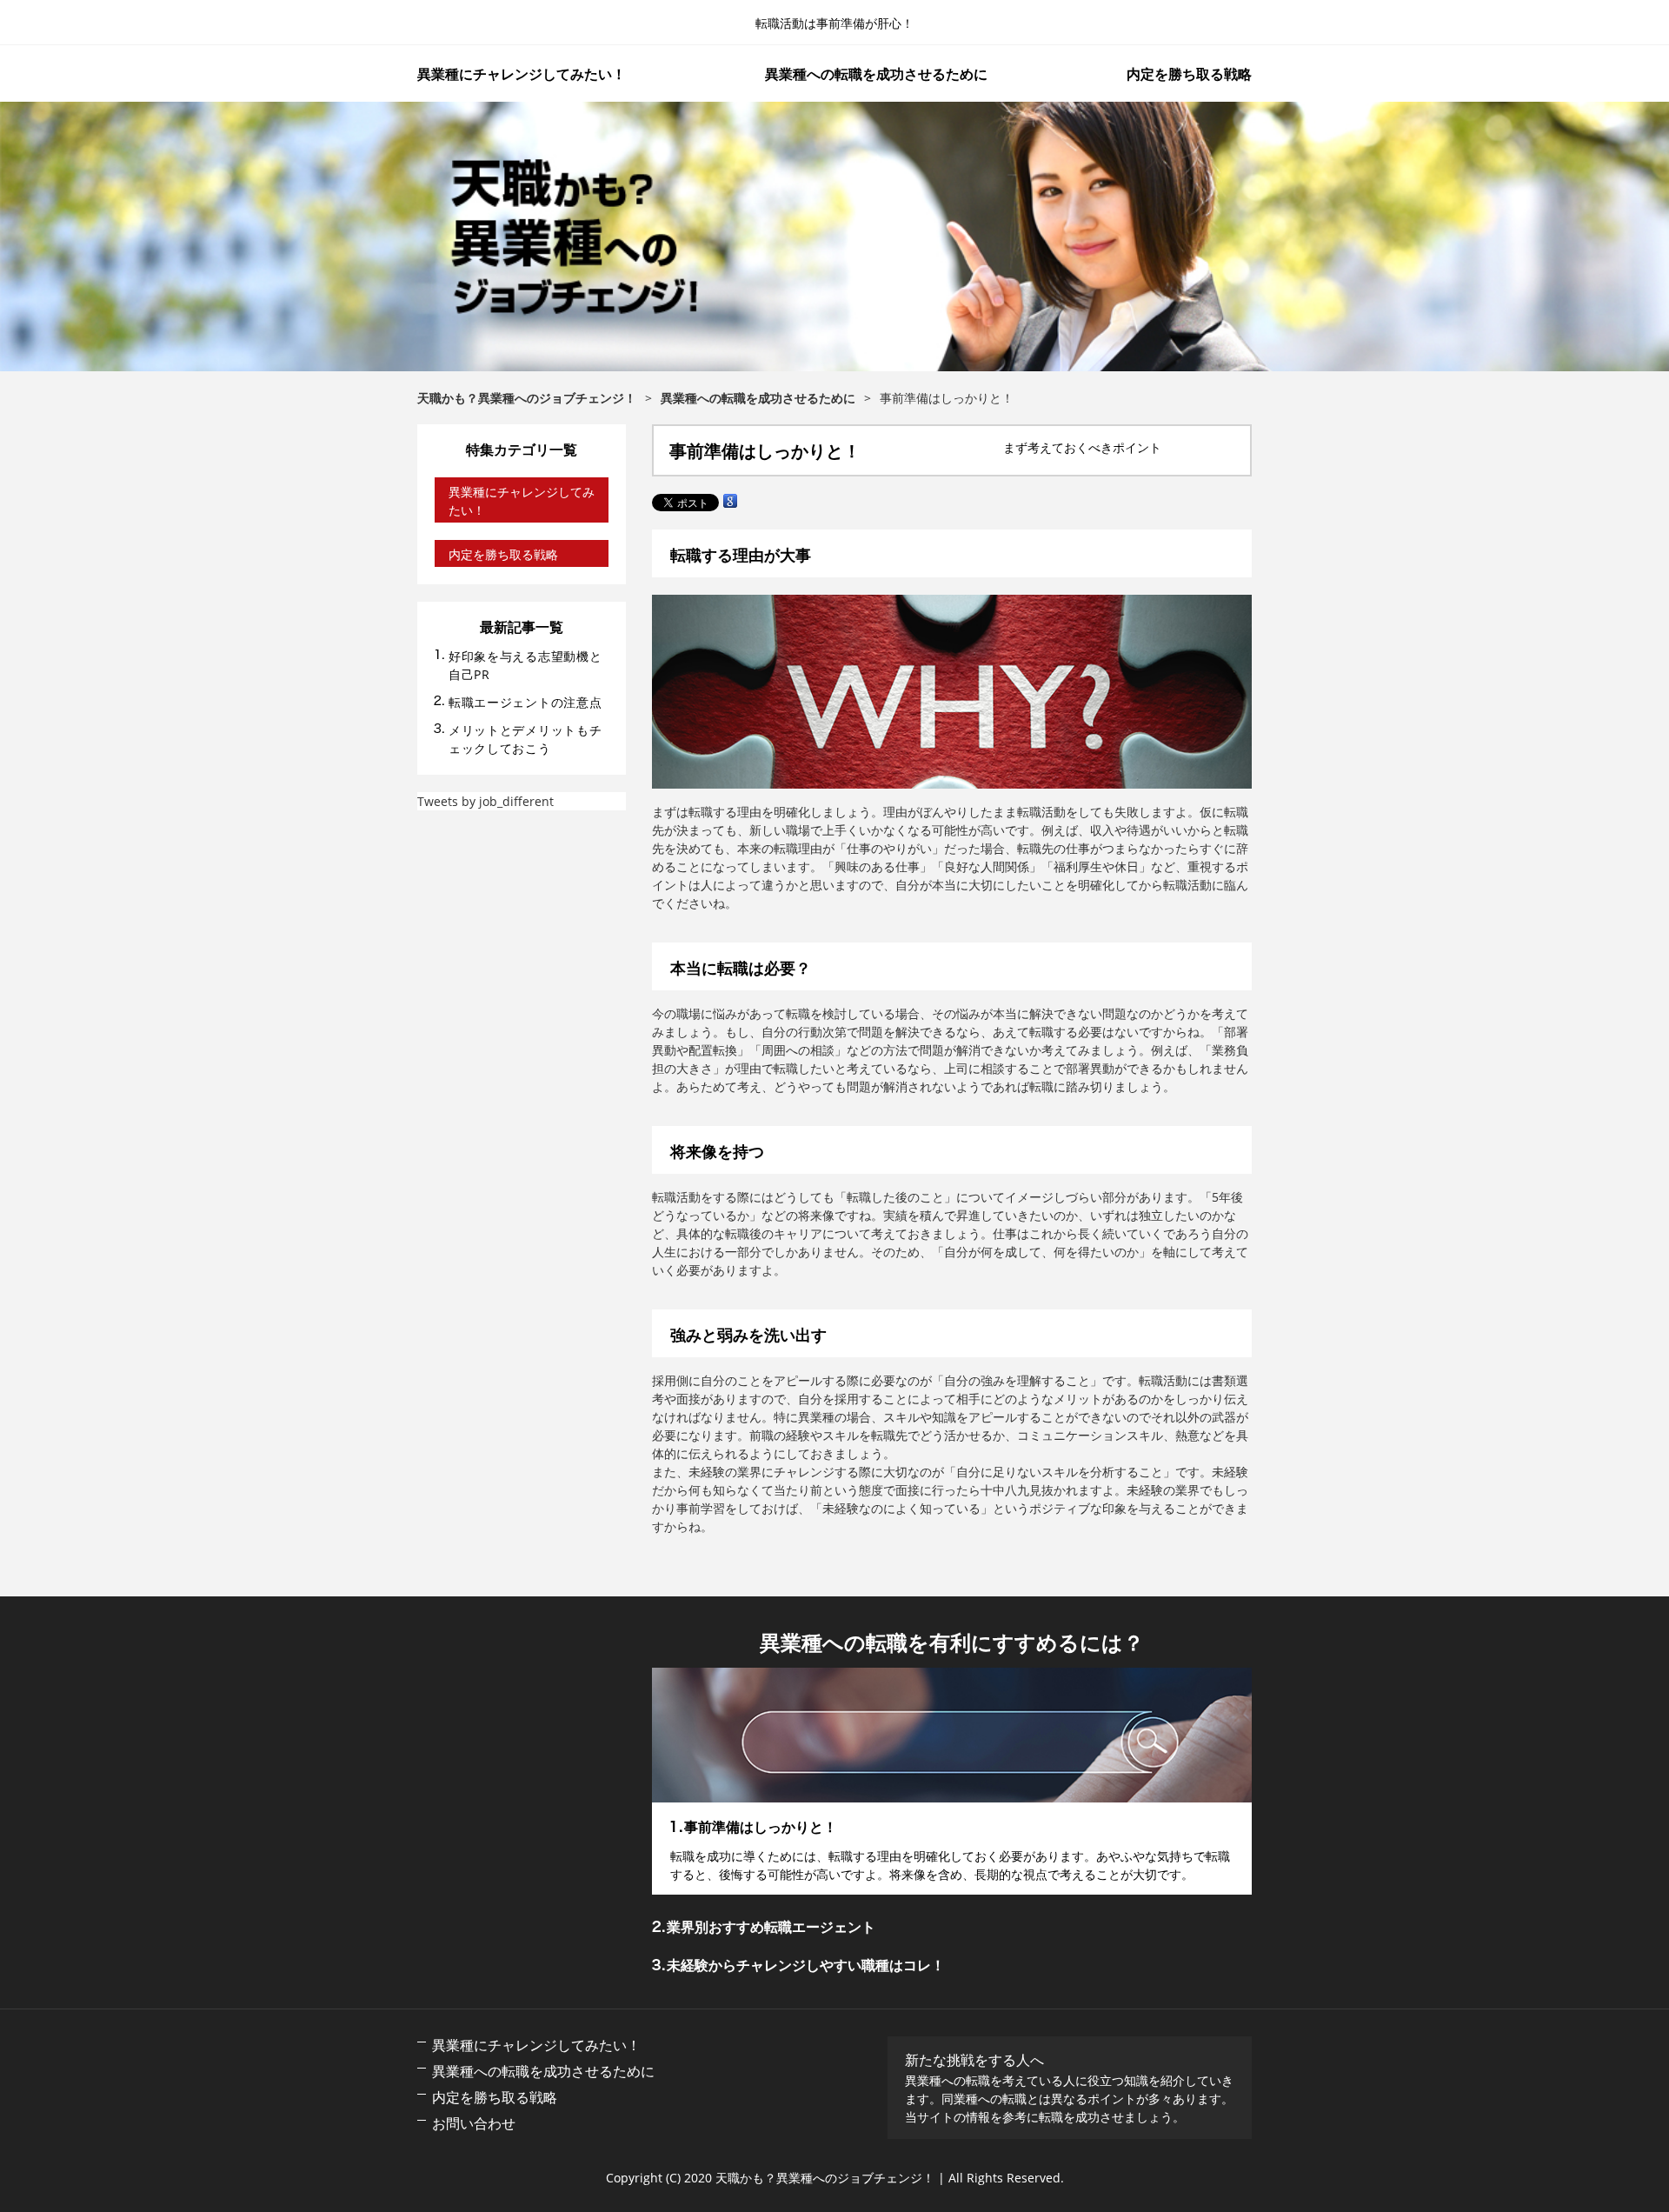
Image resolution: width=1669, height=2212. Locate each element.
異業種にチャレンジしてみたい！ (522, 74)
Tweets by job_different (485, 801)
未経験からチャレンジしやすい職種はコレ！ (806, 1965)
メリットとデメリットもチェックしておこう (525, 739)
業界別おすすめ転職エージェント (771, 1927)
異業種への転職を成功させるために (876, 74)
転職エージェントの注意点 (525, 702)
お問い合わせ (474, 2123)
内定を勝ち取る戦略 (1189, 74)
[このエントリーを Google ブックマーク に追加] (730, 502)
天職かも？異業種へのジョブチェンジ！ (834, 237)
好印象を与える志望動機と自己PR (525, 665)
